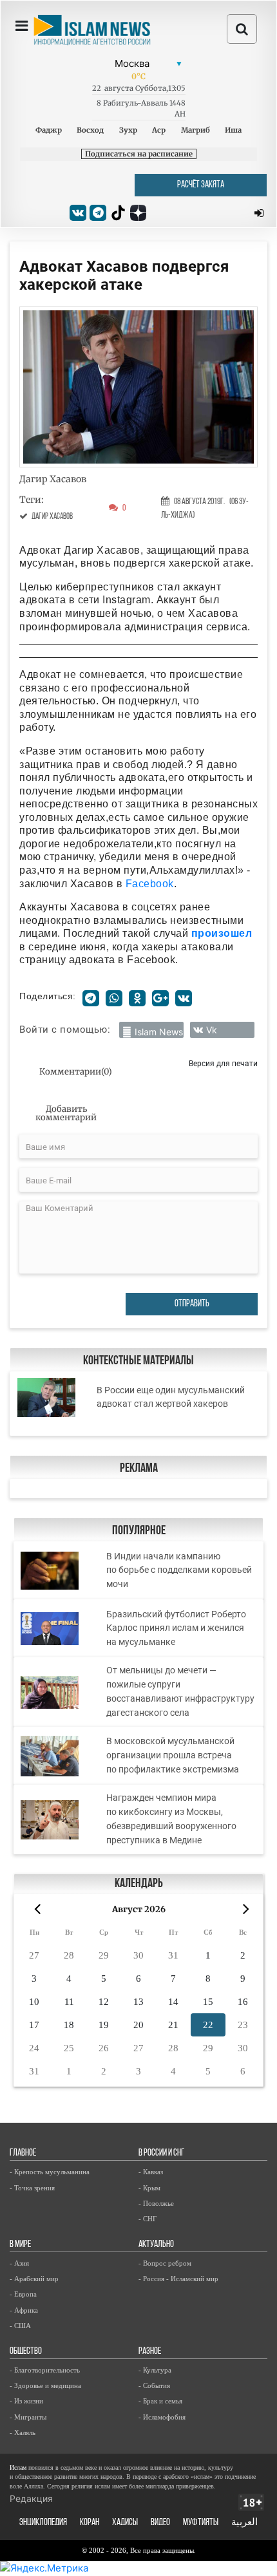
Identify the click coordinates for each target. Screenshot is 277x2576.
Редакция (31, 2498)
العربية (244, 2523)
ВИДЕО (160, 2523)
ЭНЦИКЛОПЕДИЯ (43, 2523)
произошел (222, 933)
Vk (212, 1030)
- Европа (23, 2294)
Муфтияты (201, 2523)
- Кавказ (151, 2172)
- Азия (19, 2263)
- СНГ (148, 2219)
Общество (26, 2352)
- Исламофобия (162, 2417)
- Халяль (23, 2432)
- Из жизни (26, 2401)
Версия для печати (223, 1063)
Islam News (159, 1032)
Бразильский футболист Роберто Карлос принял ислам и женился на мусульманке (176, 1628)
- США (20, 2326)
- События (154, 2385)
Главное (23, 2153)
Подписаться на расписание (139, 154)
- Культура (155, 2370)
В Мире (20, 2245)
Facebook (150, 884)
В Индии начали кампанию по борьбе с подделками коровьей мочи (179, 1570)
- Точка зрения (32, 2188)
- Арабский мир (34, 2279)
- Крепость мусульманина (50, 2172)
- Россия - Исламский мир (178, 2279)
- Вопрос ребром (165, 2263)
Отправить (192, 1304)
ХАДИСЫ (125, 2523)
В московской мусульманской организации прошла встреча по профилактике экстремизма (173, 1755)
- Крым (149, 2188)
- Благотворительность (45, 2370)
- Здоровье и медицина (45, 2385)
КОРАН (90, 2523)
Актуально (156, 2245)
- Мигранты (28, 2417)
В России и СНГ (161, 2153)
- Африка (24, 2310)
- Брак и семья (160, 2401)
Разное (150, 2352)
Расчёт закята (201, 185)
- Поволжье (156, 2203)
